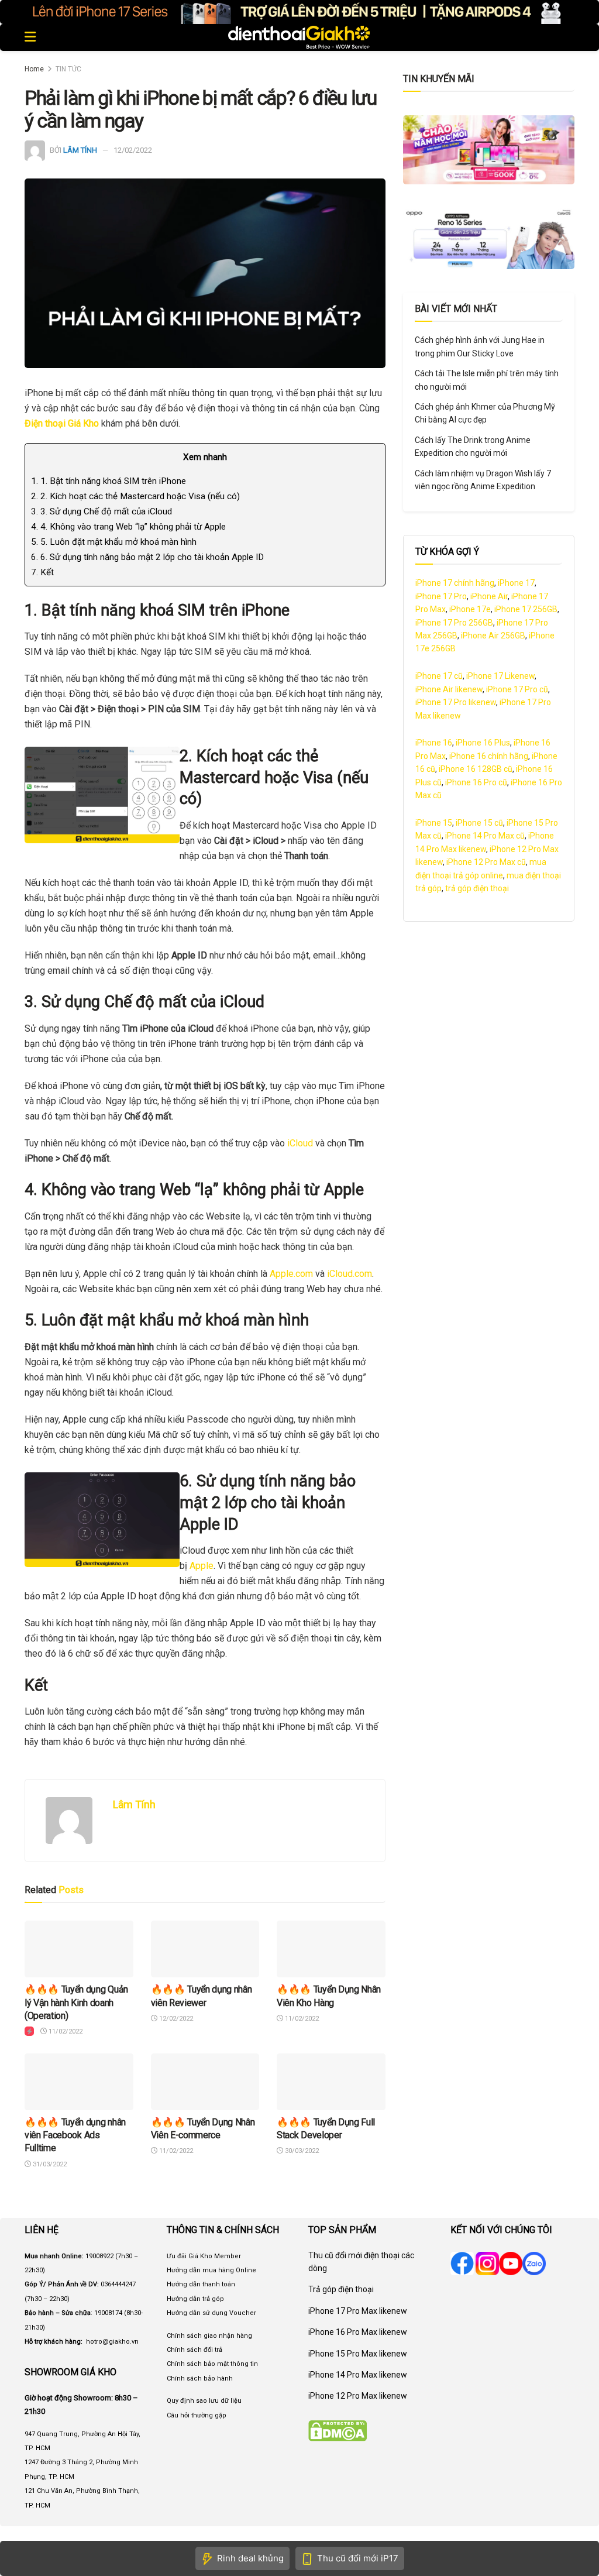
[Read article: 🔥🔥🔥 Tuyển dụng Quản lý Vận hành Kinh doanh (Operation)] (79, 1949)
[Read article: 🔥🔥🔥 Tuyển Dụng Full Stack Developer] (331, 2082)
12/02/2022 (133, 150)
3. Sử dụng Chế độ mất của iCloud (101, 511)
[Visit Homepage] (299, 37)
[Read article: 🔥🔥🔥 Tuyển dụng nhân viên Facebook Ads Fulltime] (79, 2082)
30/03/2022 (301, 2151)
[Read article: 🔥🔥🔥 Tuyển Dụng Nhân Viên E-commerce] (205, 2082)
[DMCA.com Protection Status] (338, 2430)
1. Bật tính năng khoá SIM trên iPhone (109, 481)
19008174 (108, 2313)
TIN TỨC (68, 69)
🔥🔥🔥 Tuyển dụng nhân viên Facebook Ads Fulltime (75, 2135)
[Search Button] (568, 37)
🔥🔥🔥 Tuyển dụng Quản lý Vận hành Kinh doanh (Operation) (76, 2003)
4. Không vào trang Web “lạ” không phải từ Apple (128, 527)
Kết (42, 572)
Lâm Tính (80, 150)
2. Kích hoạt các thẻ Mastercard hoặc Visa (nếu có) (135, 496)
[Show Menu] (30, 37)
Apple (202, 1566)
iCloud (299, 1143)
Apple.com (291, 1274)
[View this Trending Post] (29, 2031)
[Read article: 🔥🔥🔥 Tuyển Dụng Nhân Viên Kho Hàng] (331, 1949)
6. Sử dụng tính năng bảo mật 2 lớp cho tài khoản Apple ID (147, 557)
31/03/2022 (49, 2164)
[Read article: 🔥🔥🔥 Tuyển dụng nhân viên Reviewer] (205, 1949)
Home (34, 69)
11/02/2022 (65, 2031)
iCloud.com (350, 1274)
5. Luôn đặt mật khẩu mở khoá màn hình (114, 542)
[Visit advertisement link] (299, 12)
